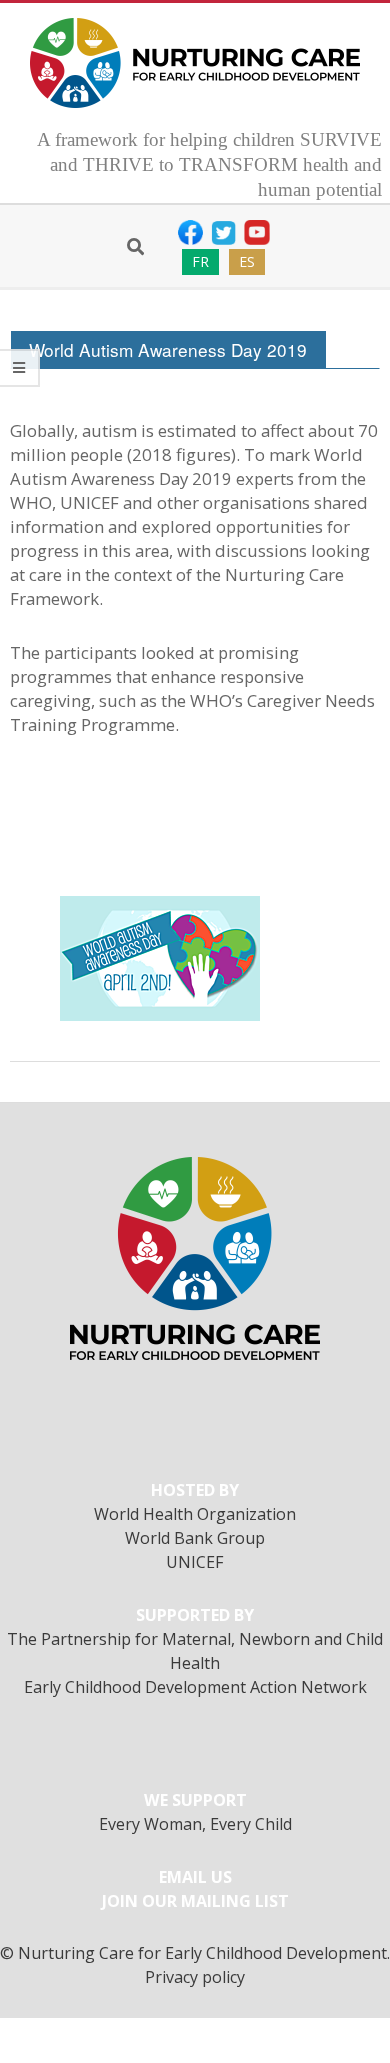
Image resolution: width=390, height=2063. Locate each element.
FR (200, 261)
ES (247, 261)
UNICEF (195, 1562)
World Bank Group (195, 1538)
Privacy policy (195, 1977)
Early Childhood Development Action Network (195, 1687)
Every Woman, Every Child (195, 1824)
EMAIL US (195, 1877)
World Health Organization (195, 1514)
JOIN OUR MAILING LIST (195, 1901)
